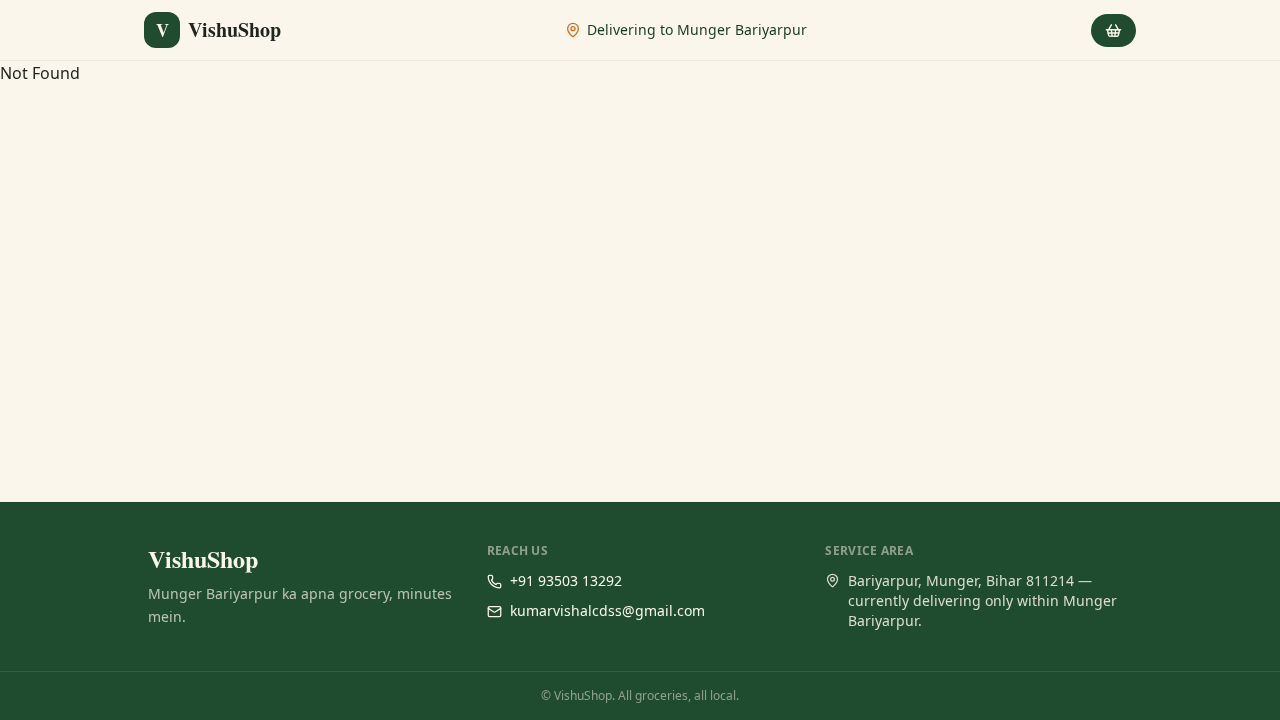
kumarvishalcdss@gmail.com (607, 610)
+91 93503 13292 (566, 580)
